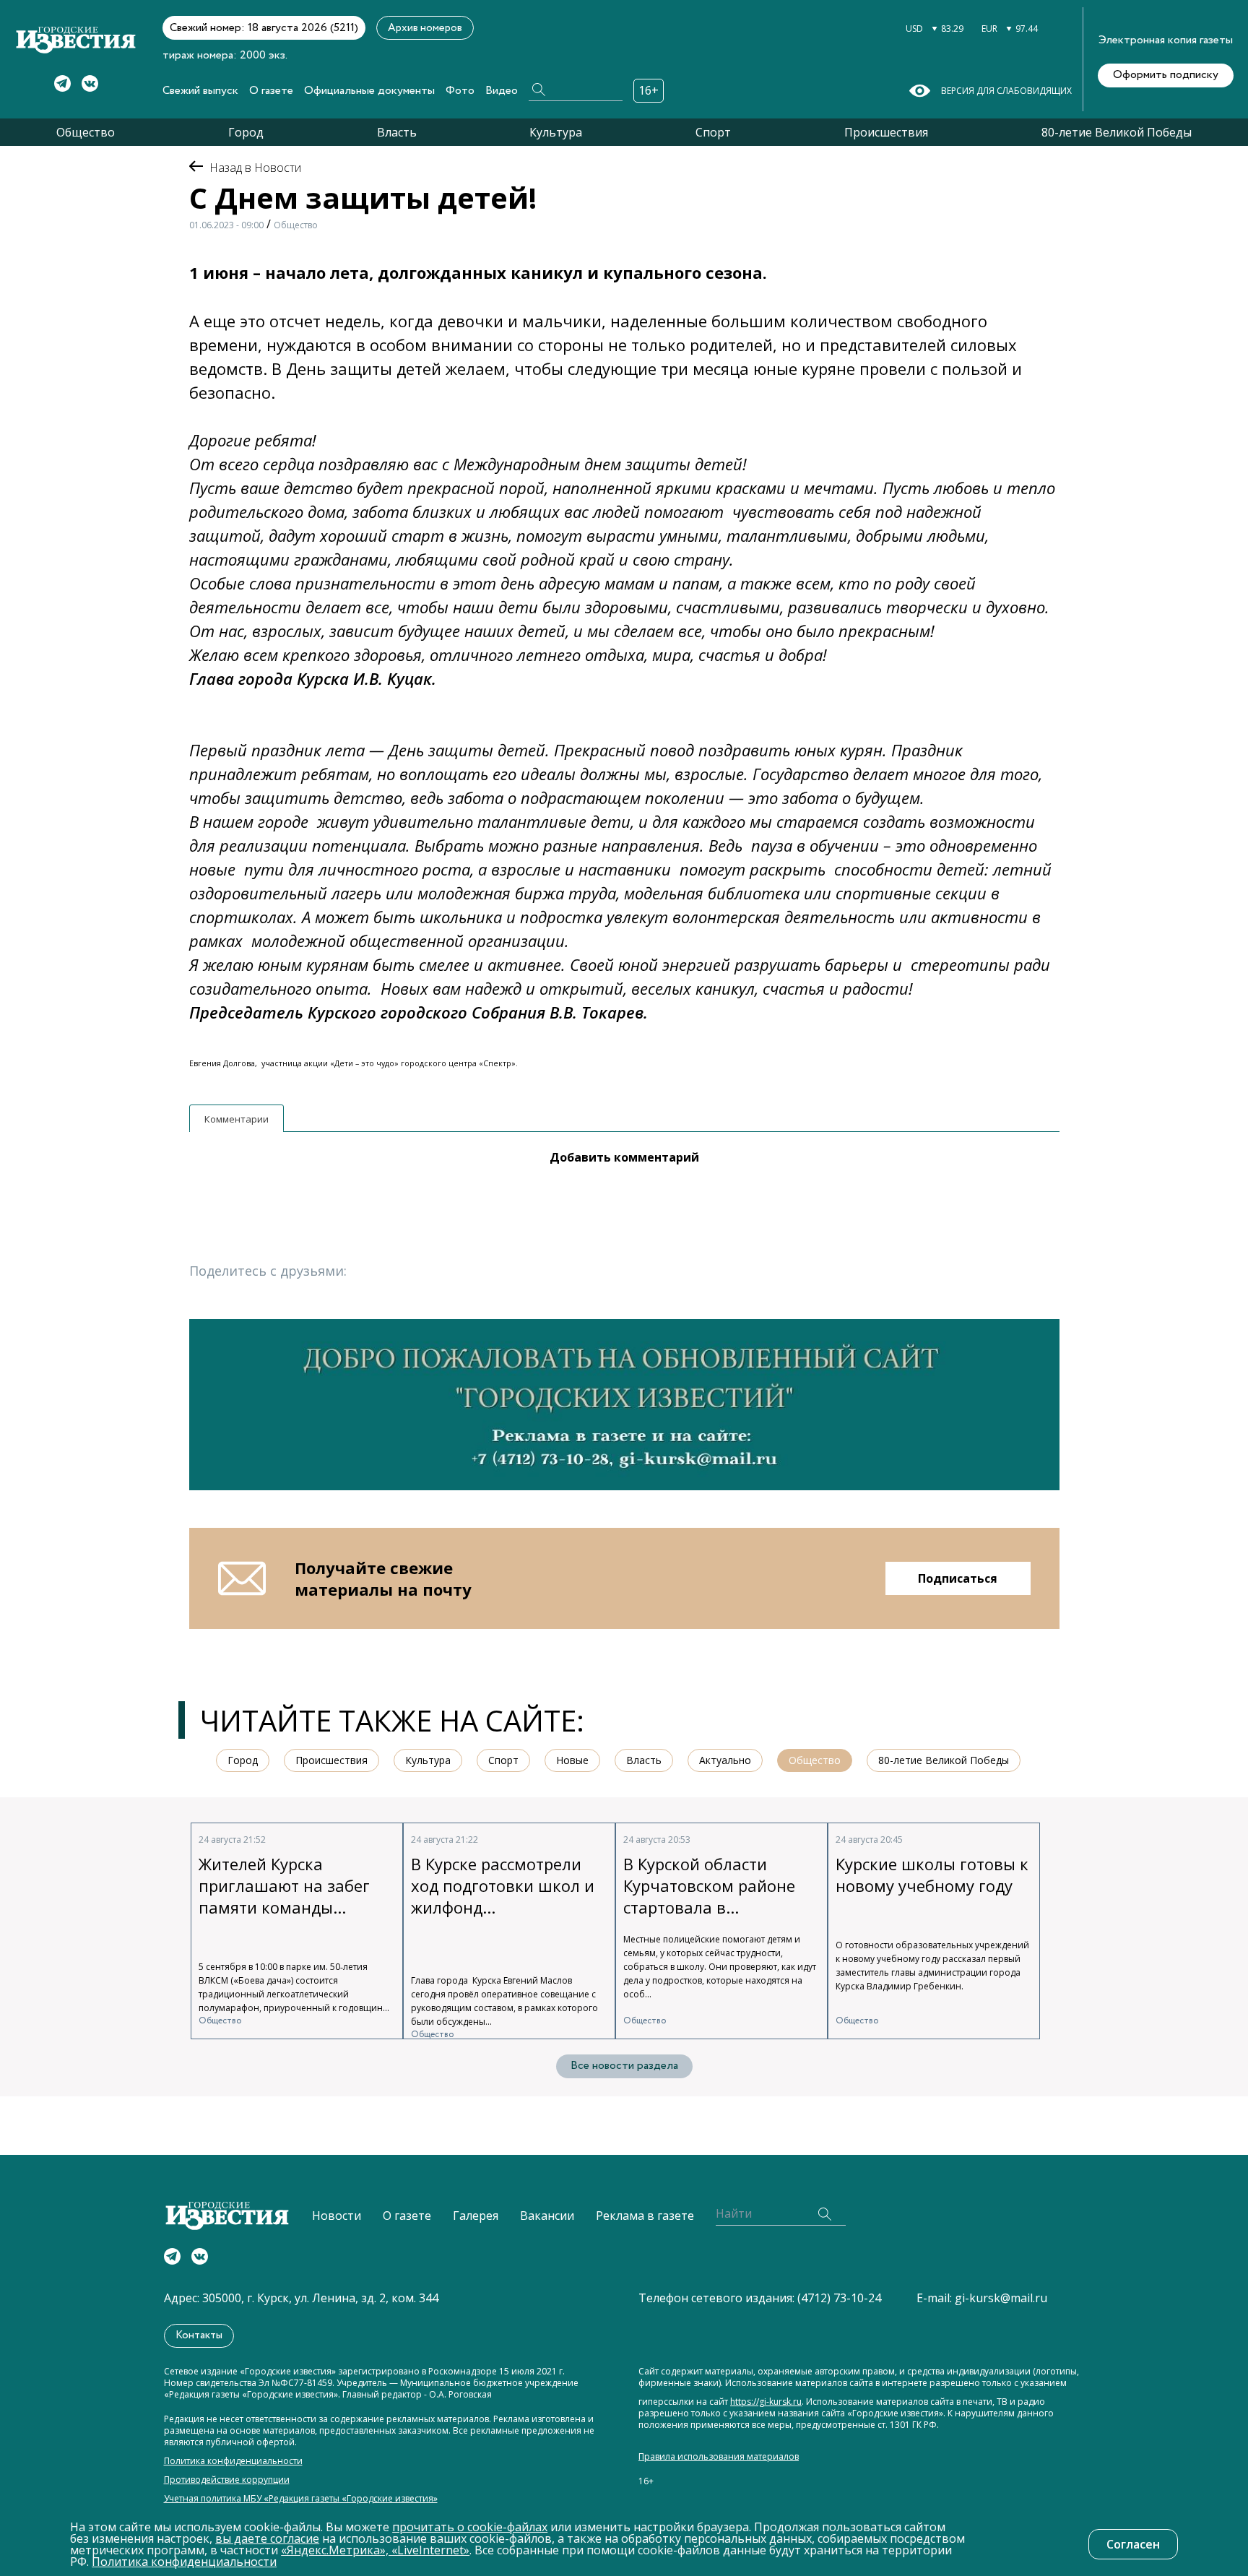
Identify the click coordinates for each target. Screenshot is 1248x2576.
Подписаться (958, 1578)
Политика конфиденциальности (233, 2461)
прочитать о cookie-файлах (470, 2527)
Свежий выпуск (200, 91)
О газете (271, 91)
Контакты (199, 2335)
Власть (397, 132)
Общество (86, 132)
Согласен (1133, 2544)
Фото (460, 91)
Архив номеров (425, 28)
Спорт (713, 132)
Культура (556, 132)
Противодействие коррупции (227, 2480)
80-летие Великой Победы (1117, 132)
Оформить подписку (1166, 75)
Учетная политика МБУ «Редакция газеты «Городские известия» (301, 2499)
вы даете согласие (267, 2538)
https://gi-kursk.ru (766, 2402)
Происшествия (886, 132)
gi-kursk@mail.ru (1001, 2298)
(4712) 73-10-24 (839, 2298)
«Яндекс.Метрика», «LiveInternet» (375, 2550)
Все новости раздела (624, 2066)
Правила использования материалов (719, 2457)
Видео (502, 91)
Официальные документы (369, 91)
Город (246, 132)
